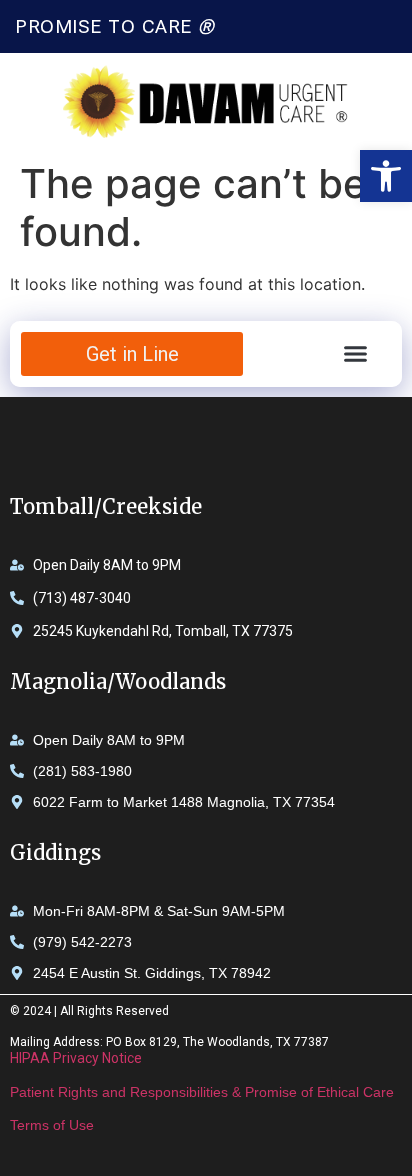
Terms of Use (52, 1125)
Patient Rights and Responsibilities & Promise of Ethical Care (202, 1092)
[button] (386, 176)
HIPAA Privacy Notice (76, 1058)
